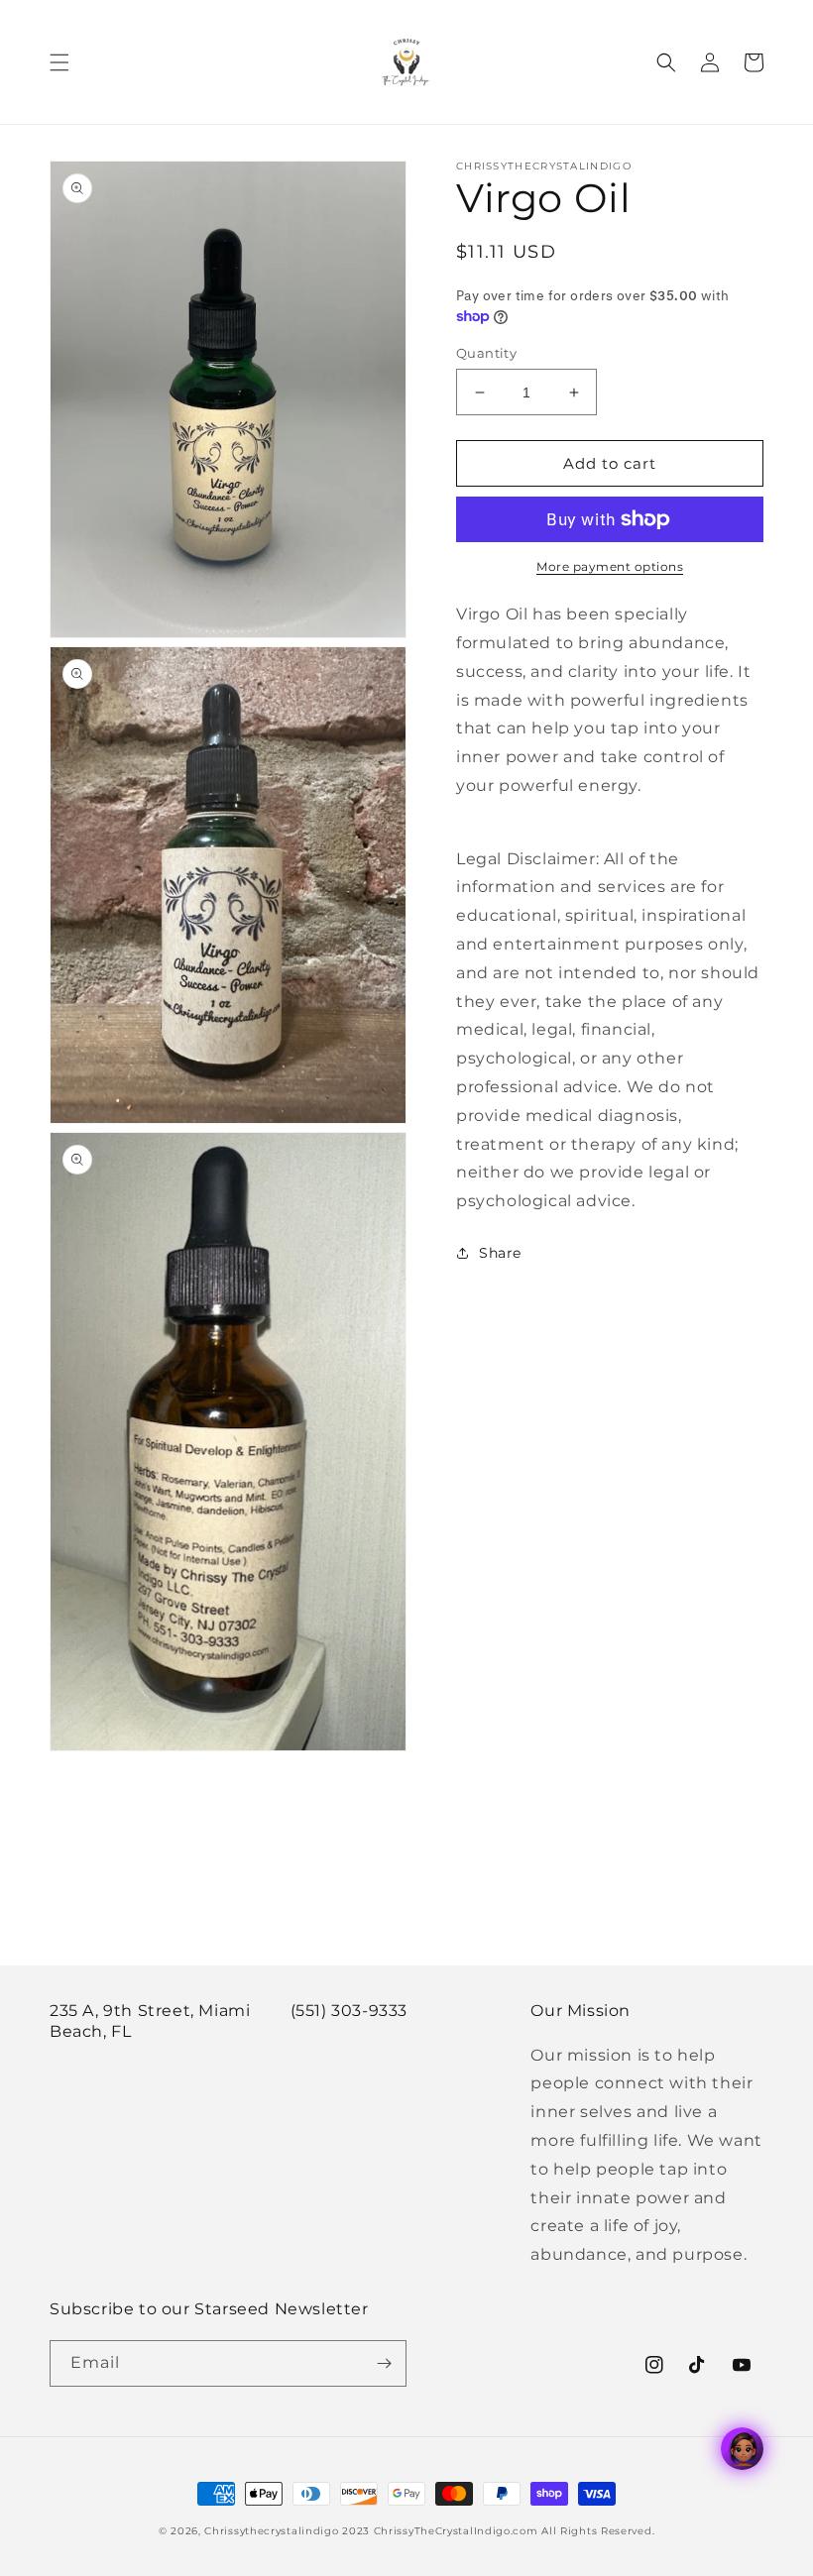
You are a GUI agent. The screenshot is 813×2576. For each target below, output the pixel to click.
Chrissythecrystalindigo (271, 2531)
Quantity (486, 353)
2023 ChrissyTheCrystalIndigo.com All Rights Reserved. (498, 2531)
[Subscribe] (384, 2363)
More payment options (610, 566)
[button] (59, 62)
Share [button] (500, 1253)
